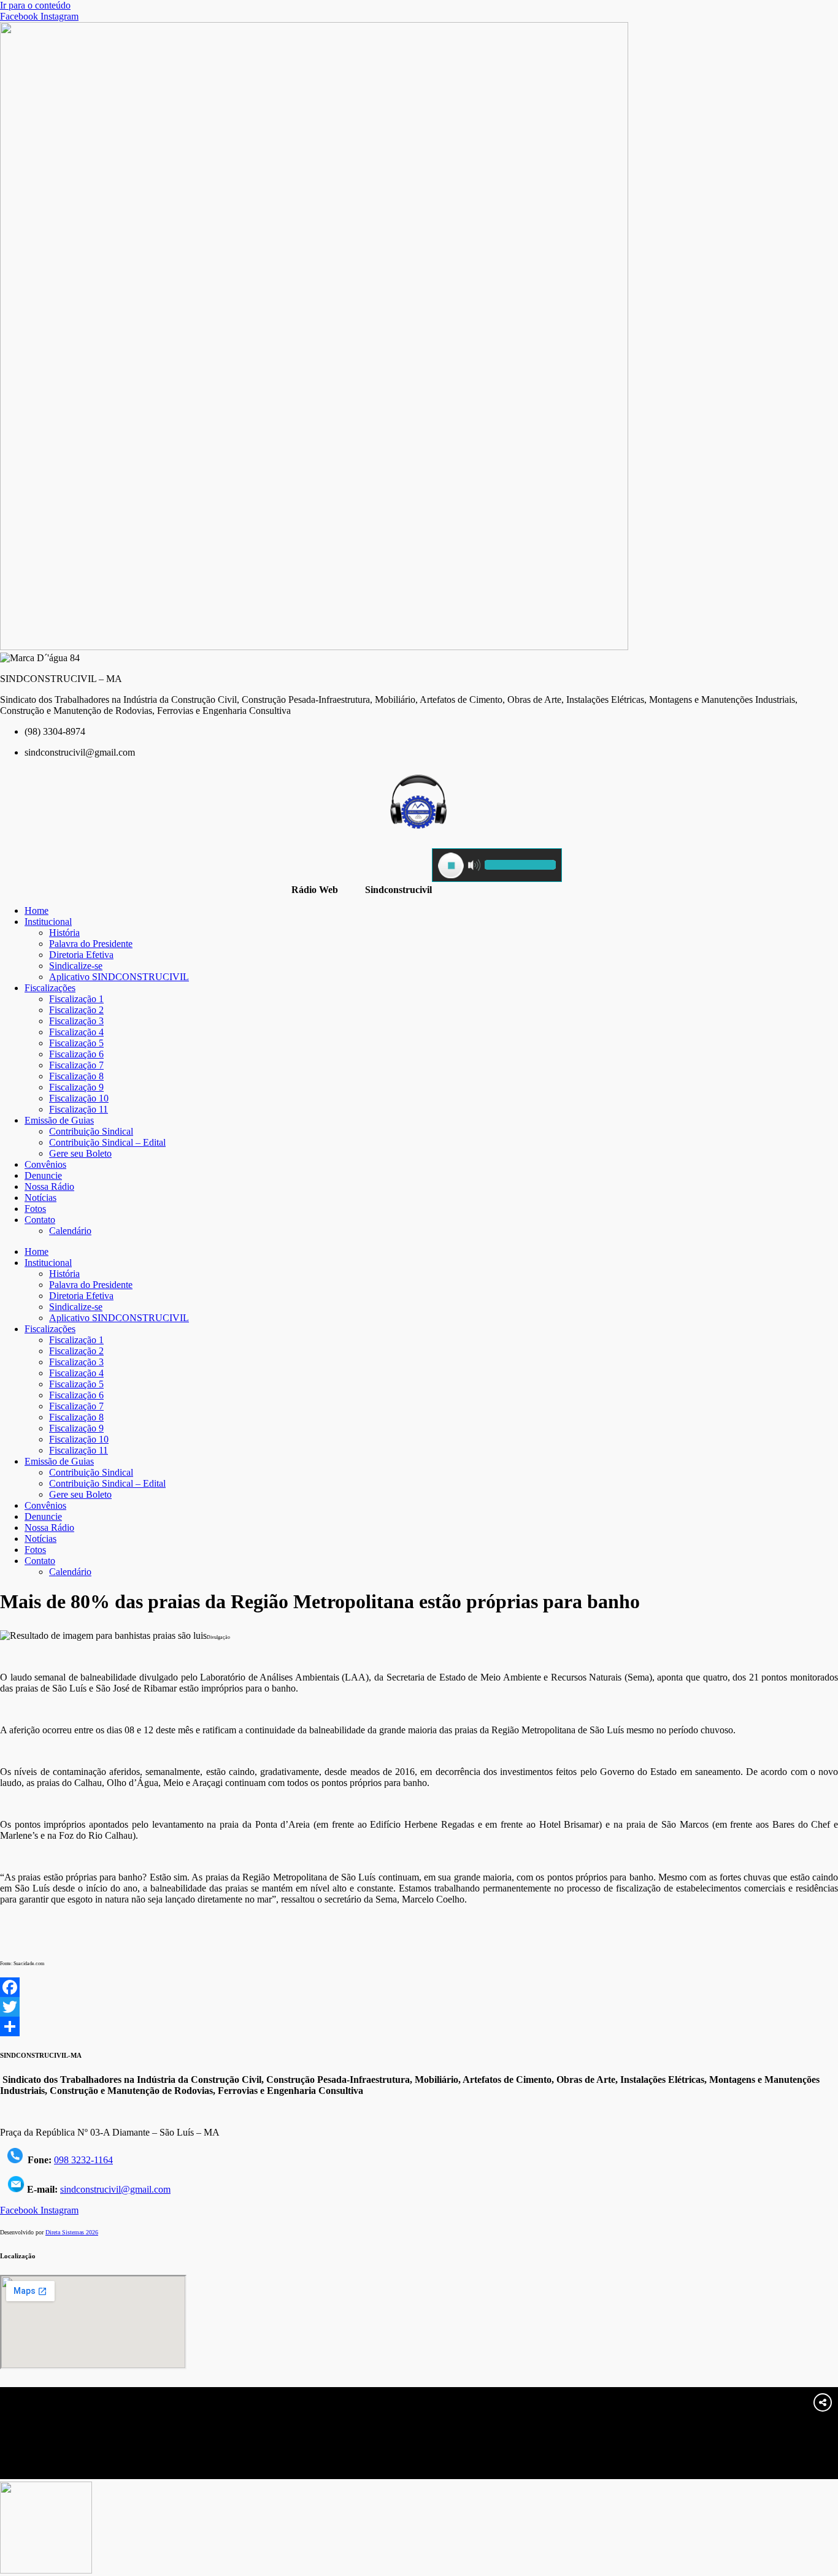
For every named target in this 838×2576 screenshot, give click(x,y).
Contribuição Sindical (91, 1131)
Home (37, 910)
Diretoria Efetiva (81, 955)
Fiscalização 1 (76, 999)
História (64, 933)
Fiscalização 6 (76, 1054)
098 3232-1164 (83, 2160)
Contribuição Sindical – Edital (107, 1142)
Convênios (45, 1164)
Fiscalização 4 (76, 1032)
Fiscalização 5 (76, 1043)
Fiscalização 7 (76, 1065)
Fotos (35, 1209)
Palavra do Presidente (91, 944)
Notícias (40, 1198)
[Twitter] (419, 2007)
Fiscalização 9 (76, 1087)
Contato (40, 1220)
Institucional (48, 922)
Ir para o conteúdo (35, 5)
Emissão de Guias (59, 1120)
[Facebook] (419, 1987)
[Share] (419, 2026)
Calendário (70, 1231)
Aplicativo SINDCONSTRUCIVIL (119, 977)
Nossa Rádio (49, 1186)
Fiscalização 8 (76, 1076)
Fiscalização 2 (76, 1010)
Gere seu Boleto (80, 1153)
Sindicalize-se (76, 966)
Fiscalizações (50, 988)
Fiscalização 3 (76, 1021)
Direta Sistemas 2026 (72, 2232)
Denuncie (43, 1175)
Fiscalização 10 (79, 1098)
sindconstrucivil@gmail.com (115, 2189)
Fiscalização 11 (79, 1109)
